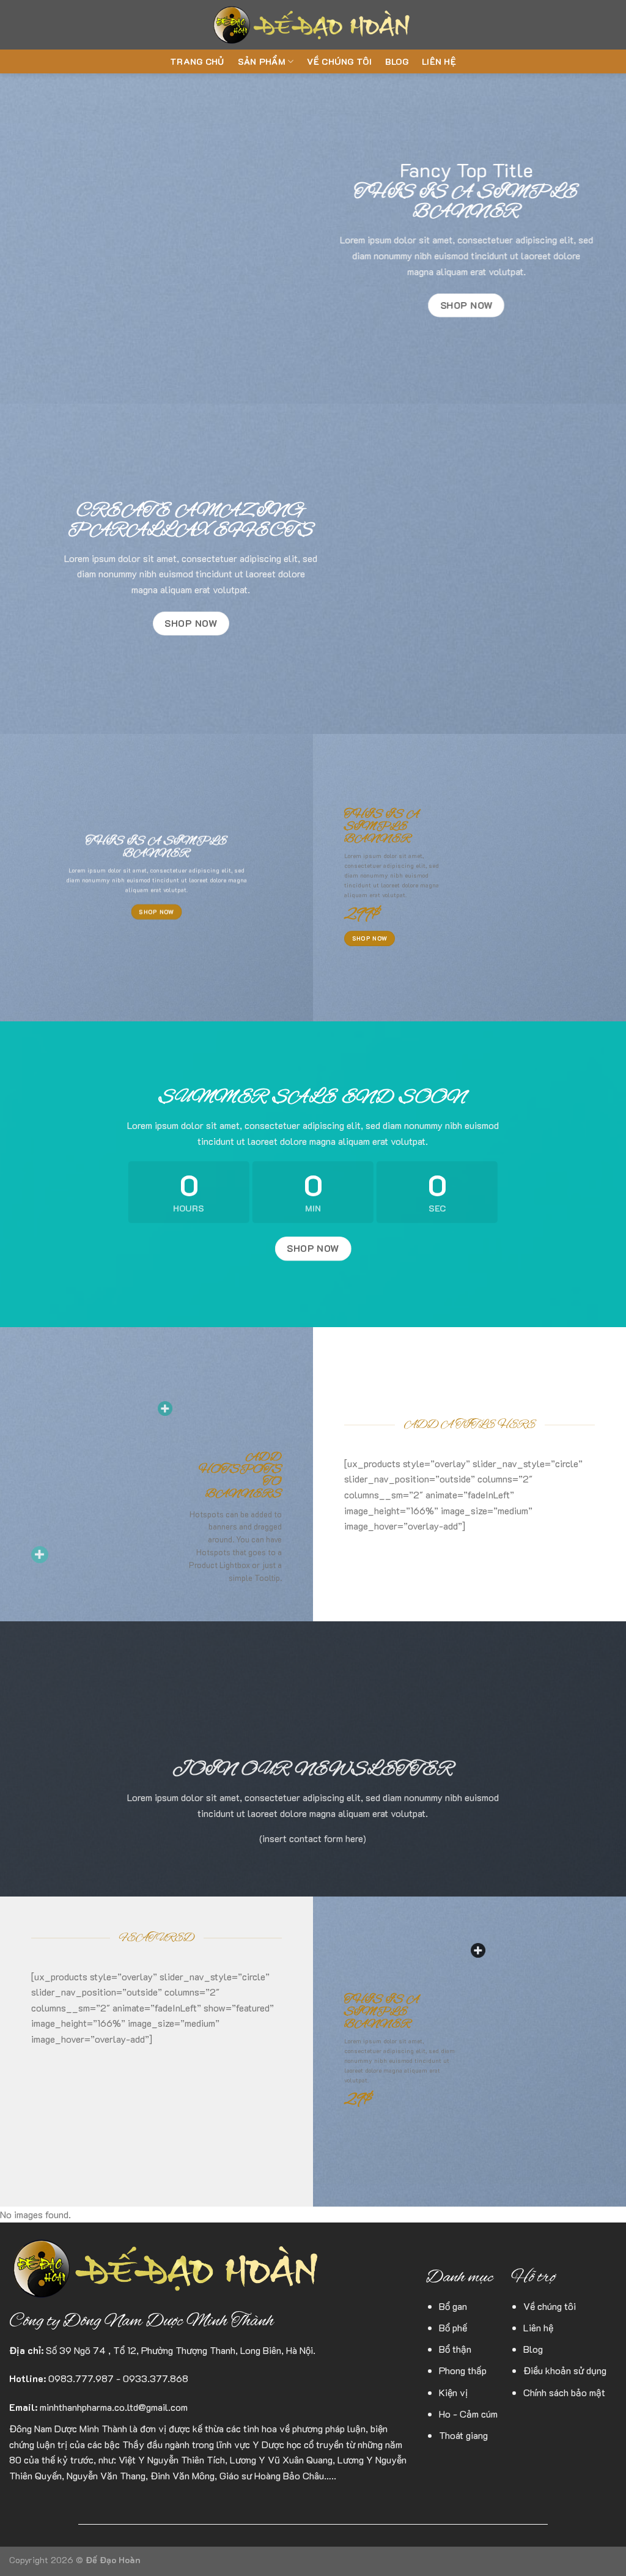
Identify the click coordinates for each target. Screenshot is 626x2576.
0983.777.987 (81, 2378)
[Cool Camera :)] (40, 1555)
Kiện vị (453, 2392)
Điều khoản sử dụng (565, 2370)
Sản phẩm (262, 61)
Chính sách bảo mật (564, 2392)
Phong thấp (463, 2370)
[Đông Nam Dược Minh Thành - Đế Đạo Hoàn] (313, 25)
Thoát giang (463, 2435)
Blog (397, 61)
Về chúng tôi (339, 61)
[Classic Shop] (165, 1408)
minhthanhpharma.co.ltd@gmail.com (114, 2407)
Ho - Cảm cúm (468, 2414)
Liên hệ (439, 61)
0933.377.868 (156, 2378)
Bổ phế (453, 2327)
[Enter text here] (478, 1950)
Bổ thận (455, 2349)
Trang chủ (197, 61)
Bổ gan (453, 2306)
